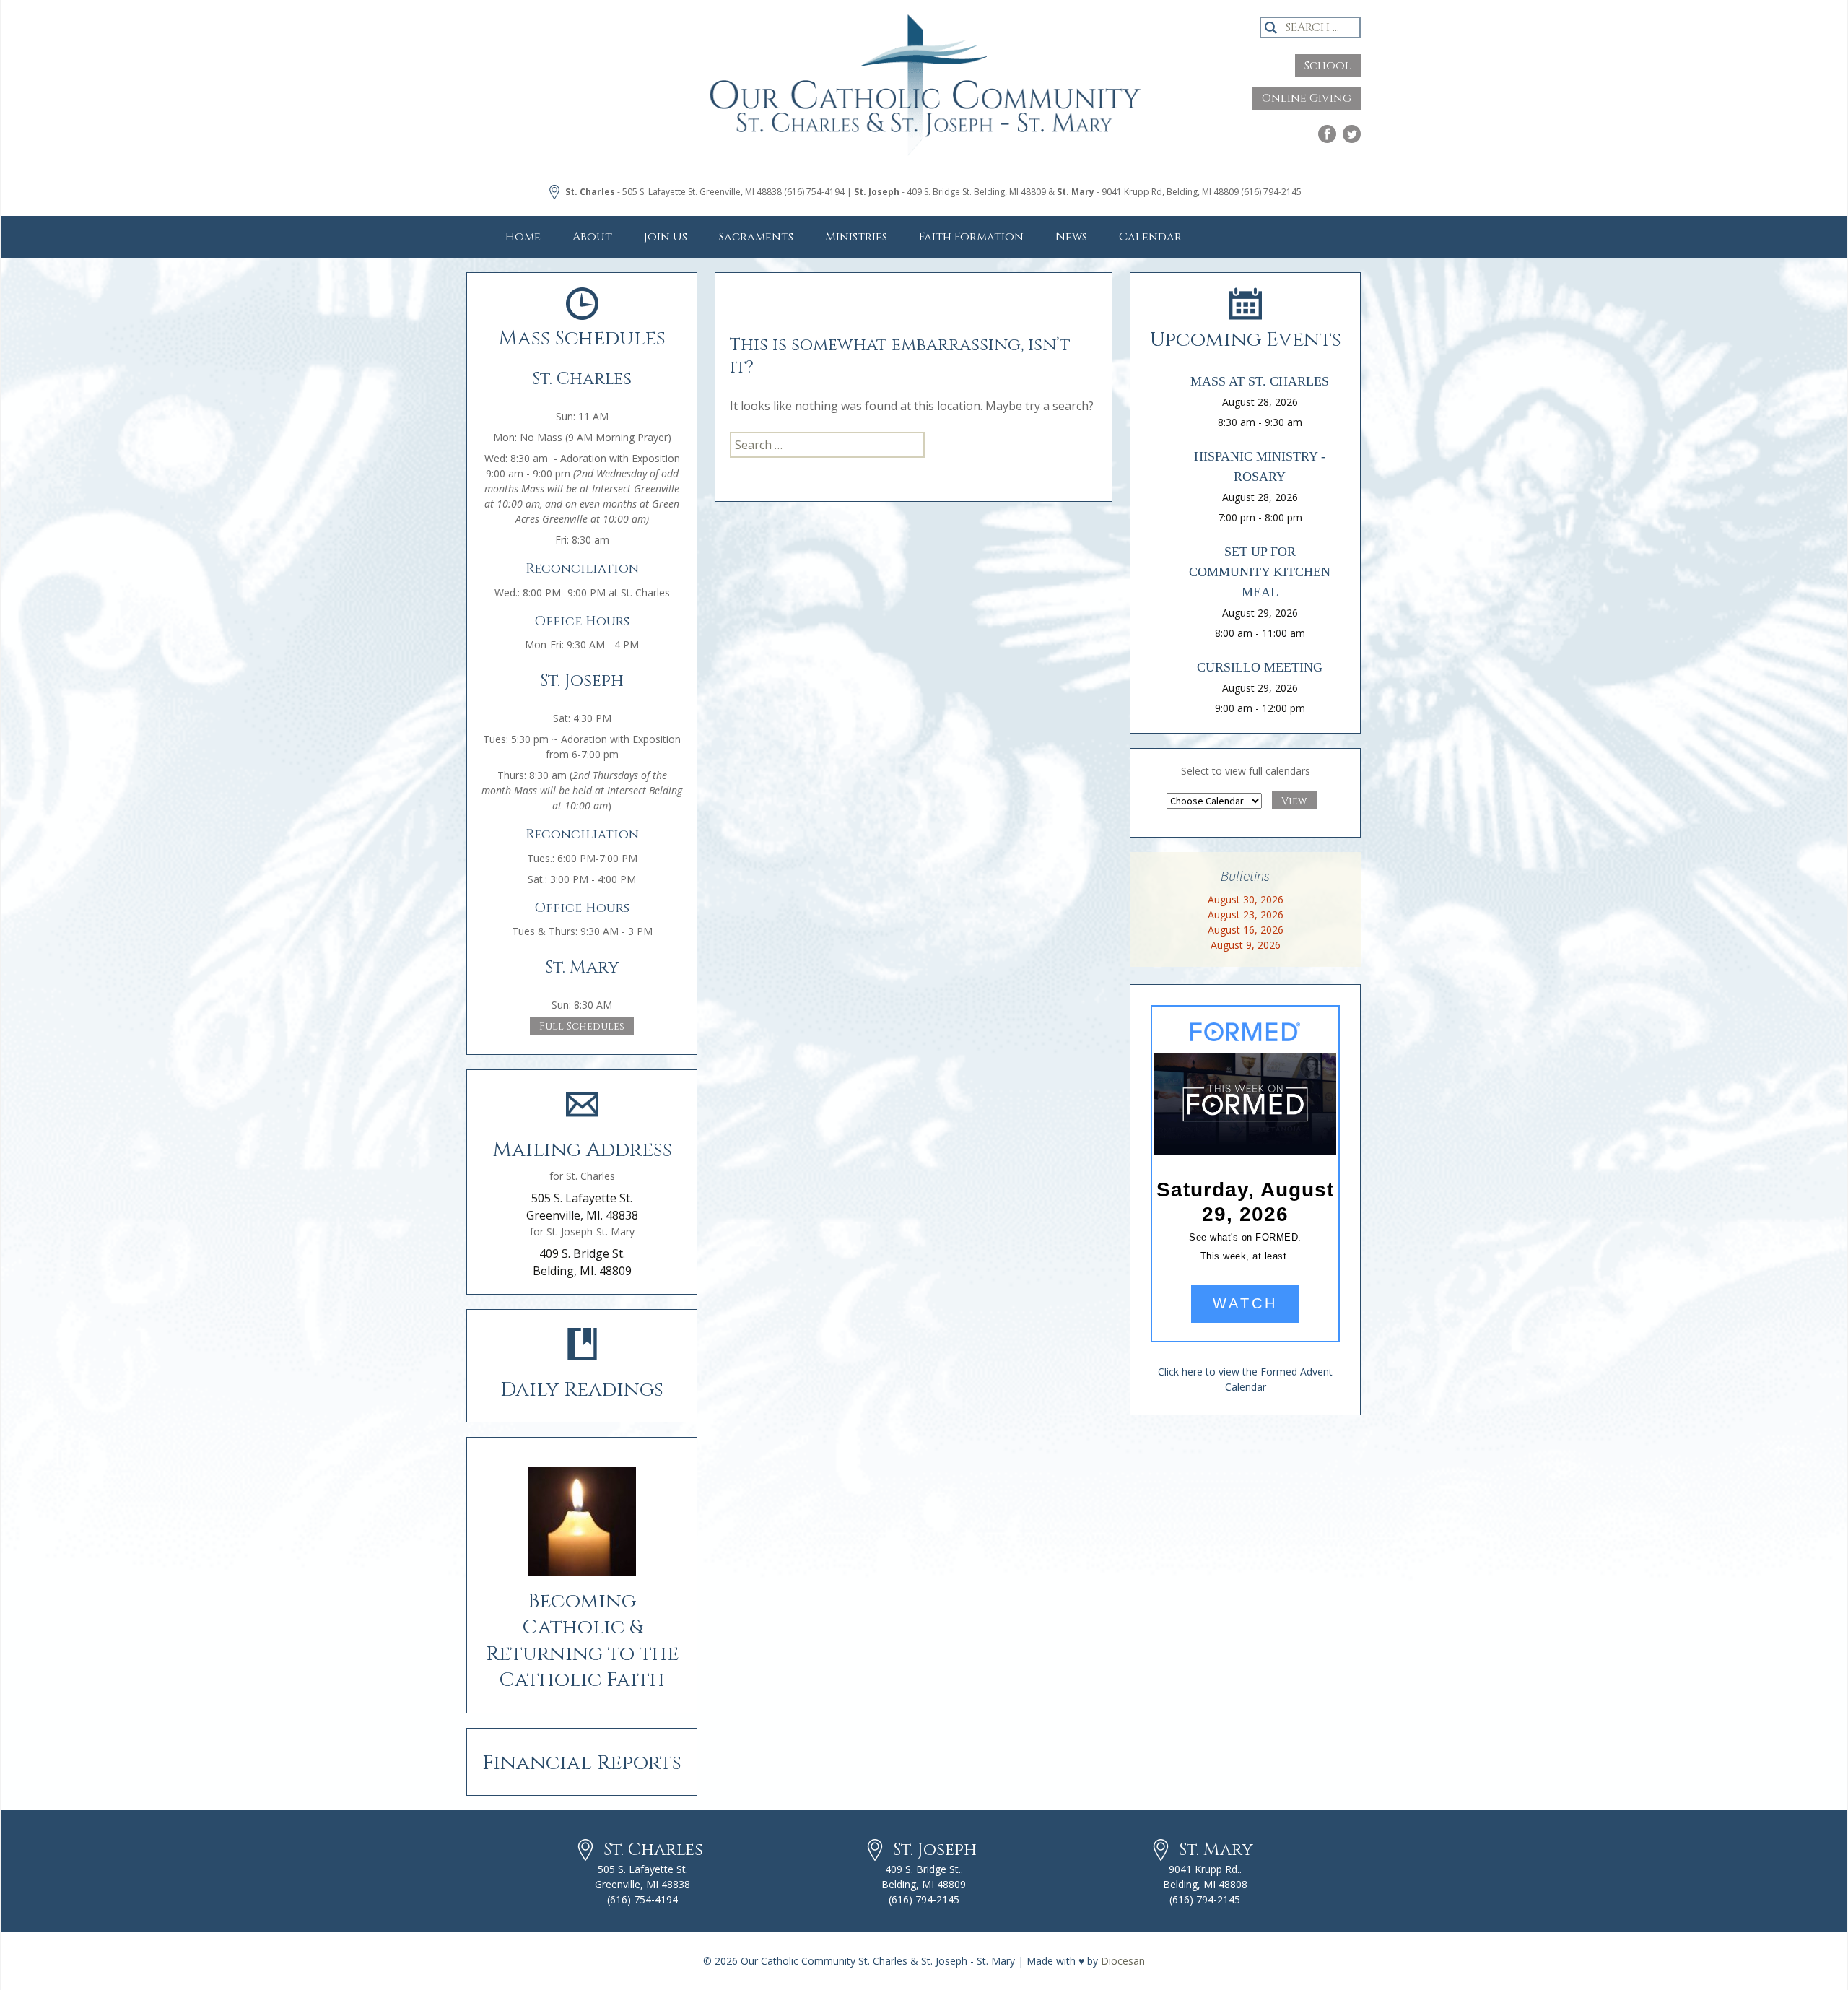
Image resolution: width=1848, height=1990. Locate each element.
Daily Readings (582, 1390)
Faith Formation (971, 237)
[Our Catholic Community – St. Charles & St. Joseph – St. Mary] (924, 97)
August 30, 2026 (1246, 899)
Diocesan (1123, 1961)
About (592, 237)
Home (523, 237)
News (1071, 237)
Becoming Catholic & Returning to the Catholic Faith (582, 1641)
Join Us (666, 237)
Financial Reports (582, 1763)
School (1328, 66)
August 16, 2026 (1246, 930)
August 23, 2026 (1246, 914)
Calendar (1150, 237)
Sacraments (756, 237)
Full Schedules (582, 1026)
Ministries (856, 237)
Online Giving (1307, 98)
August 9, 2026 (1246, 945)
